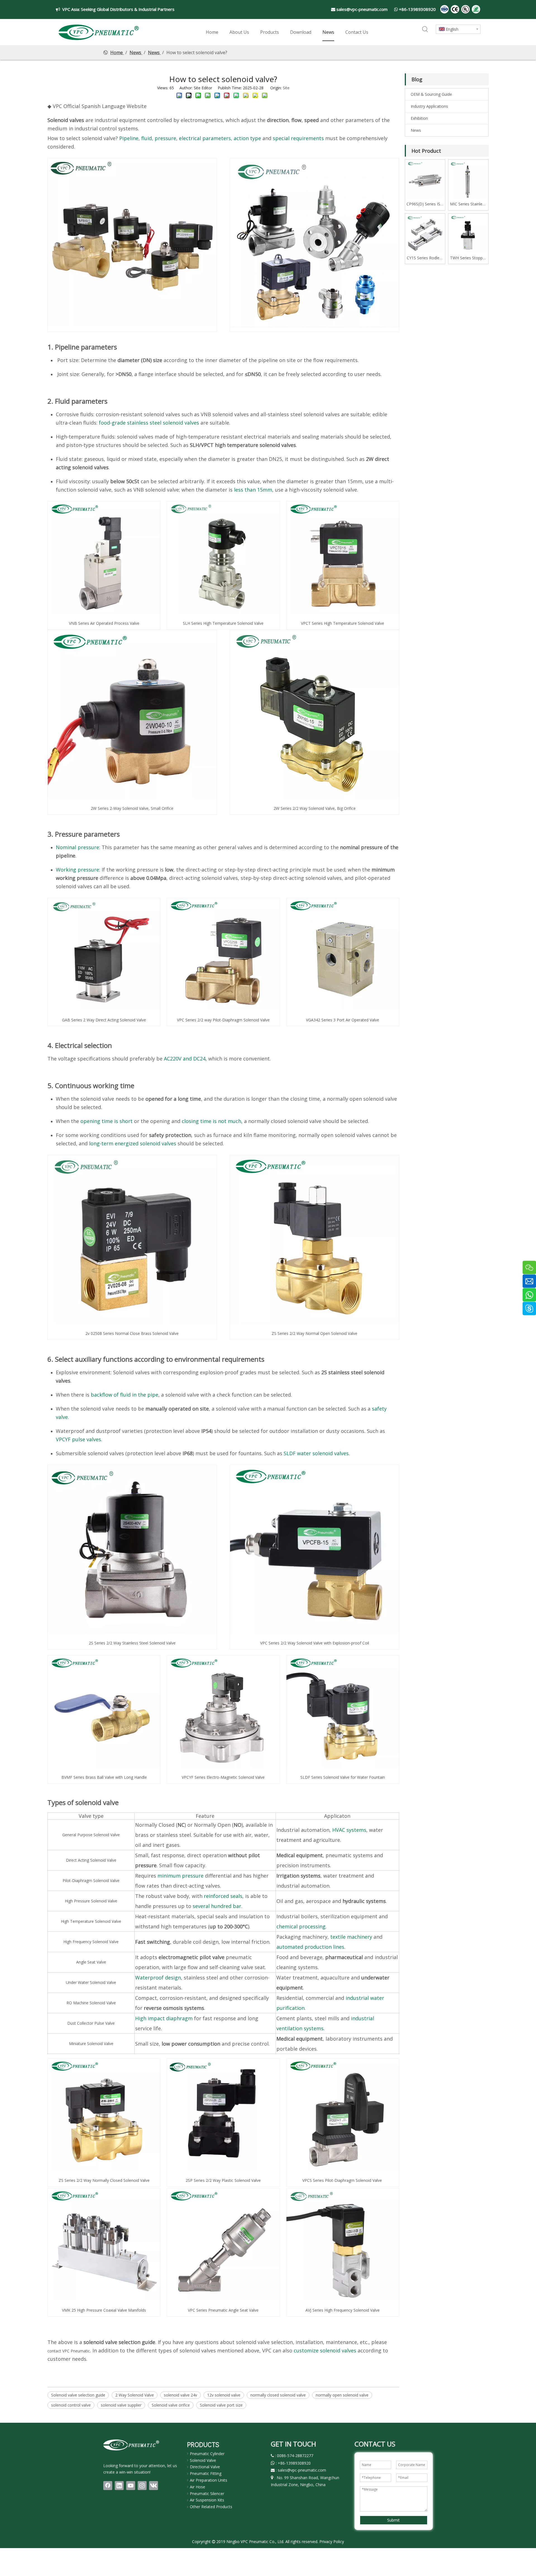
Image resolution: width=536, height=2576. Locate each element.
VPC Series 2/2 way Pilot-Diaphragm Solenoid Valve (223, 1020)
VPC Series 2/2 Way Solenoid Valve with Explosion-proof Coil (315, 1643)
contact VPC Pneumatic (69, 2351)
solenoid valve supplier (121, 2405)
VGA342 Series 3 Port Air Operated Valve (343, 1020)
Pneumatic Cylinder (207, 2454)
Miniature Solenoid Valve (91, 2044)
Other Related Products (211, 2507)
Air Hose (198, 2487)
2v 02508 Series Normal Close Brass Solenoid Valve (132, 1333)
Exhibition (419, 118)
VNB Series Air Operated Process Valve (104, 623)
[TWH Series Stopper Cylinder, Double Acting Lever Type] (468, 233)
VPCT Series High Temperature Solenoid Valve (343, 623)
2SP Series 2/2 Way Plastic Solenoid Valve (223, 2180)
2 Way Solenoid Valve (135, 2395)
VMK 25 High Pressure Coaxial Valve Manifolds (104, 2310)
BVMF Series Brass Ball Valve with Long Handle (104, 1777)
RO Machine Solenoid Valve (91, 2003)
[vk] (154, 2486)
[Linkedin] (119, 2486)
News (416, 130)
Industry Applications (429, 106)
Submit (393, 2520)
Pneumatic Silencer (207, 2494)
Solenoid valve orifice (171, 2405)
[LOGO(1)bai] (131, 2445)
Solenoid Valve (203, 2460)
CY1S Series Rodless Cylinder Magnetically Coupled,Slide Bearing (425, 258)
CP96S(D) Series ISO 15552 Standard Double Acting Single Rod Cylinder (425, 204)
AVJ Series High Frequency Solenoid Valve (343, 2310)
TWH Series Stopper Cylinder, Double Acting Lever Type (468, 258)
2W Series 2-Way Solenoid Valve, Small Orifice (132, 808)
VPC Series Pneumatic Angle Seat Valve (223, 2310)
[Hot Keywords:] (425, 30)
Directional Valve (205, 2467)
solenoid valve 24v (180, 2395)
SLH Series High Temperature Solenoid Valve (223, 623)
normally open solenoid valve (342, 2395)
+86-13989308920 (417, 9)
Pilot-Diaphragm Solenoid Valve (91, 1880)
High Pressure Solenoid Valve (91, 1901)
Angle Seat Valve (91, 1962)
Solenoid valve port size (221, 2405)
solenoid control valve (71, 2405)
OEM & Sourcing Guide (431, 94)
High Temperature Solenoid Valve (91, 1921)
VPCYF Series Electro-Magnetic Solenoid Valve (223, 1777)
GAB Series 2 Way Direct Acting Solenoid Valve (104, 1020)
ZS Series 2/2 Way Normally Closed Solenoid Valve (104, 2180)
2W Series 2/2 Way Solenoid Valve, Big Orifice (315, 808)
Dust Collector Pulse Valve (91, 2023)
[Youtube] (131, 2486)
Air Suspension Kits (207, 2500)
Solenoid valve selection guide (78, 2395)
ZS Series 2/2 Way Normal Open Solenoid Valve (314, 1333)
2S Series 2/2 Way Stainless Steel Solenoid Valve (132, 1643)
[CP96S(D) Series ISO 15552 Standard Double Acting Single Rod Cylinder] (425, 179)
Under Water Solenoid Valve (91, 1982)
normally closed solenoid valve (278, 2395)
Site (286, 88)
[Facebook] (108, 2486)
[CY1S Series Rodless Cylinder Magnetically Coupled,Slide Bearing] (425, 233)
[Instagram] (142, 2486)
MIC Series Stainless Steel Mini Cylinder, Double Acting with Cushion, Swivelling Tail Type (468, 204)
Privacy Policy (332, 2542)
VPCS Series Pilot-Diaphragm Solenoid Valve (342, 2180)
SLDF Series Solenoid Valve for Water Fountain (343, 1777)
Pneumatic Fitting (206, 2473)
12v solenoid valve (224, 2395)
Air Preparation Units (209, 2480)
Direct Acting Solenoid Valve (91, 1860)
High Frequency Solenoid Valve (91, 1942)
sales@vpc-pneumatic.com (362, 9)
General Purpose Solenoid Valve (91, 1835)
